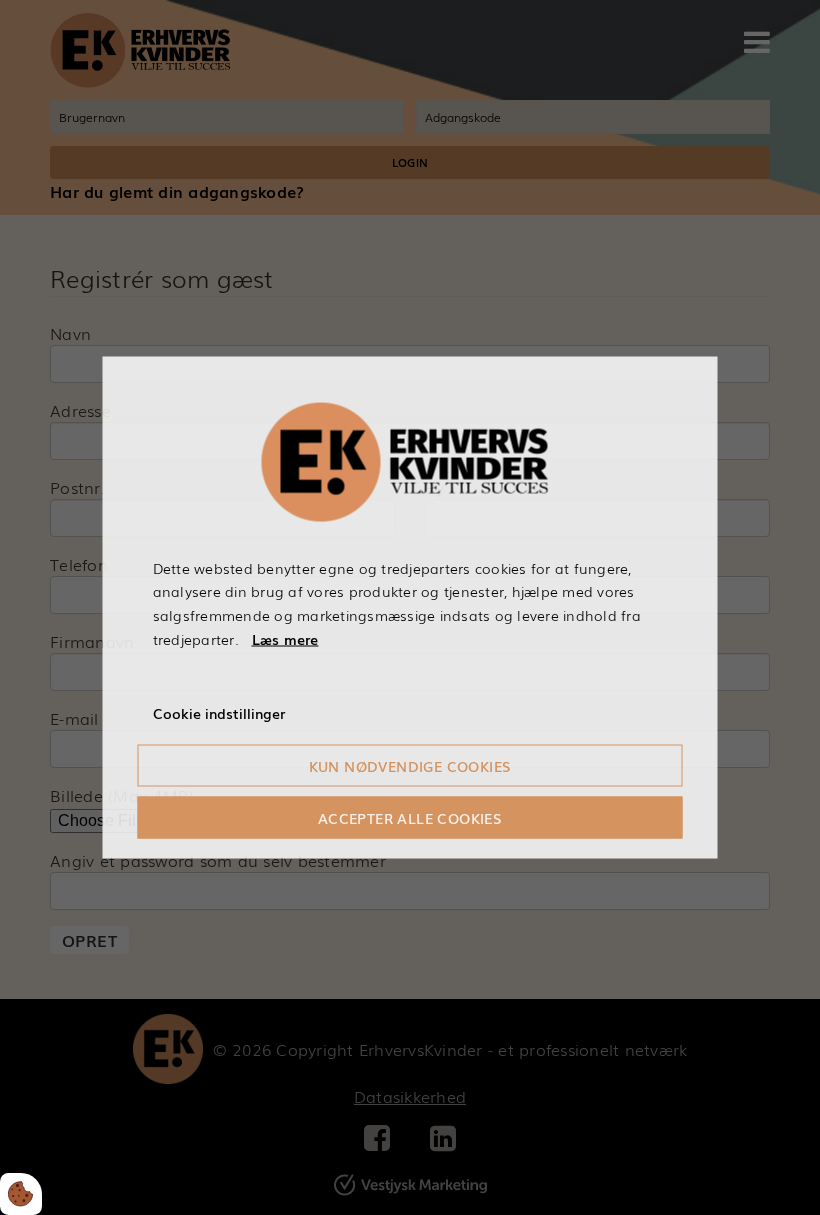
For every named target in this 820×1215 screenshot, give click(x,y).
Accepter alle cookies (410, 818)
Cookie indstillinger (219, 712)
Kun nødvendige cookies (410, 766)
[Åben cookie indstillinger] (21, 1194)
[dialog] (410, 607)
